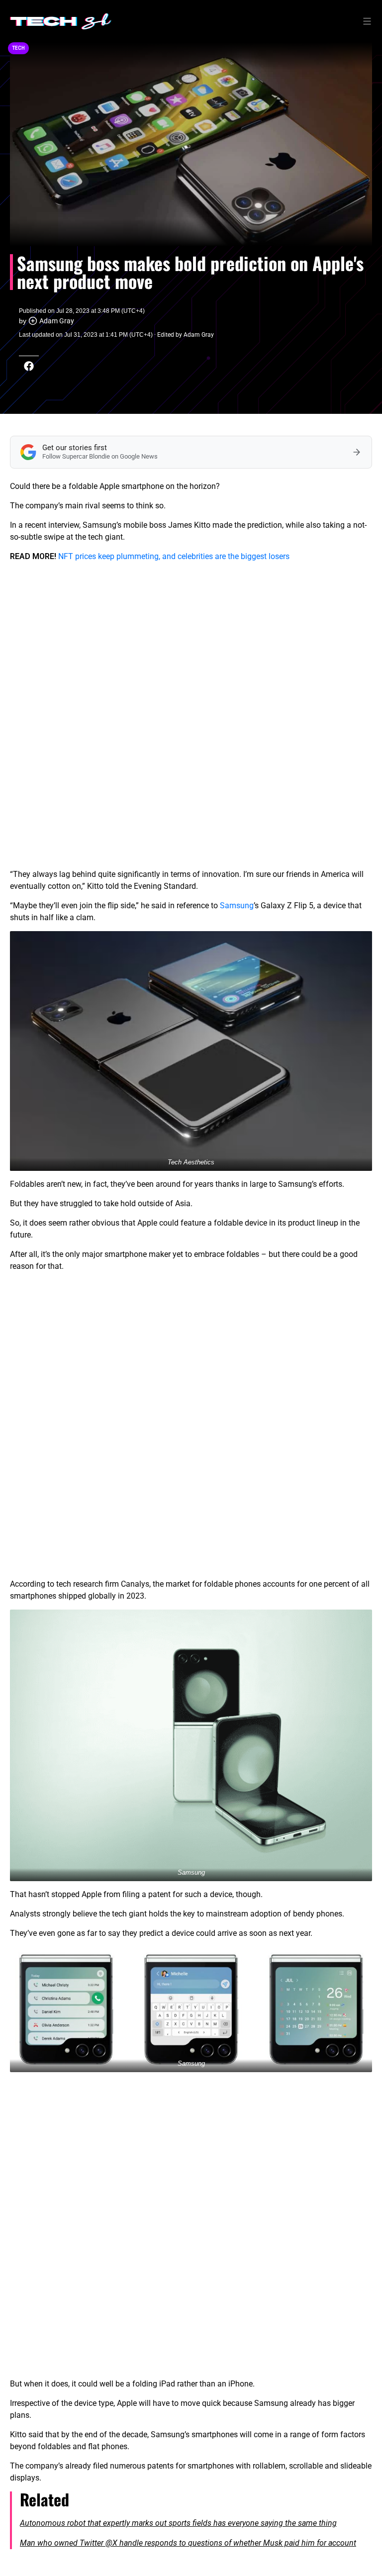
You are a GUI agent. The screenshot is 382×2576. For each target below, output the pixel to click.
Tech (18, 48)
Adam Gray (57, 321)
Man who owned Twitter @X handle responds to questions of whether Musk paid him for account (188, 2543)
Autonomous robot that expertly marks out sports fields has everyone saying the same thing (178, 2523)
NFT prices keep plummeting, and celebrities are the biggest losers (174, 556)
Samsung (237, 906)
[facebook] (29, 366)
